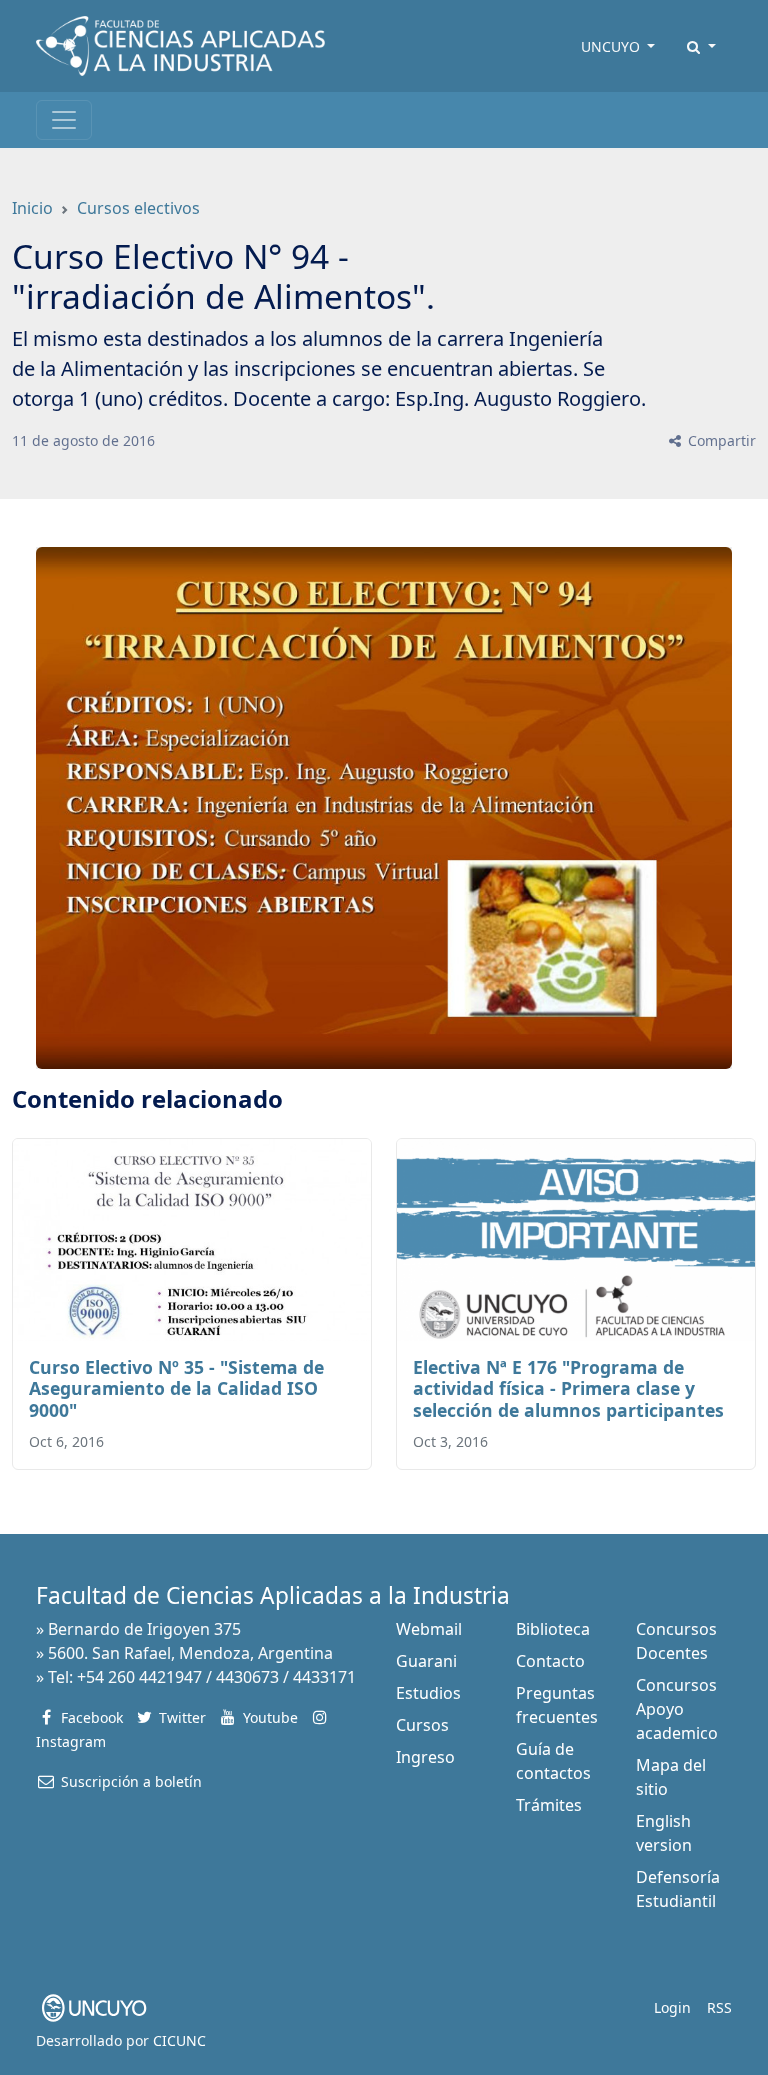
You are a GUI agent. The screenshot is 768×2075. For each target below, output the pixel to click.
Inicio (32, 208)
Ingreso (425, 1757)
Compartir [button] (720, 440)
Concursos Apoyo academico (677, 1709)
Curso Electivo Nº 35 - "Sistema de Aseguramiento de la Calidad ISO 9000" (176, 1388)
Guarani (426, 1661)
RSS (719, 2007)
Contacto (550, 1661)
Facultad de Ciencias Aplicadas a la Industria (273, 1595)
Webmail (429, 1629)
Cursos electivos (138, 208)
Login (672, 2007)
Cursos (422, 1725)
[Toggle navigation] (64, 120)
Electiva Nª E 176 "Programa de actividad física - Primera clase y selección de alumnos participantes (568, 1388)
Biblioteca (553, 1629)
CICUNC (179, 2040)
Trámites (549, 1805)
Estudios (428, 1693)
